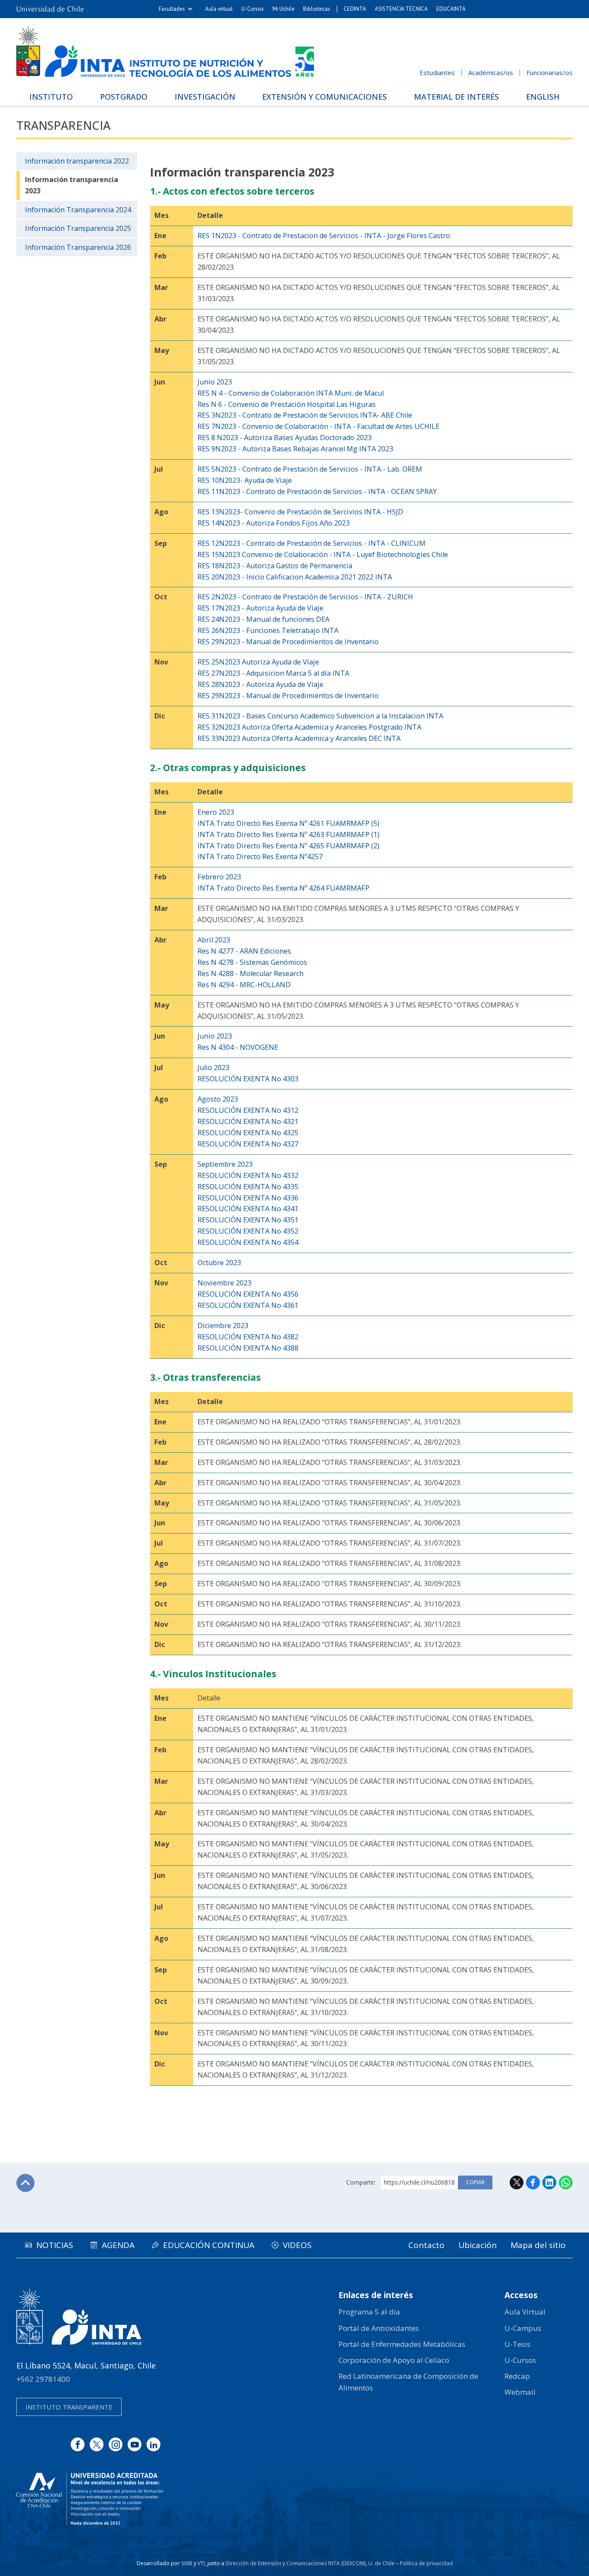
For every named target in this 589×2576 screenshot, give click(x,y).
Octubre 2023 (219, 1263)
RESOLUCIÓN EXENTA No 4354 (248, 1242)
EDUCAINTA (451, 9)
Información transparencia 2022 (77, 161)
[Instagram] (116, 2444)
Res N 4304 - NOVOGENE (238, 1047)
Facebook (533, 2182)
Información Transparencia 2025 (78, 228)
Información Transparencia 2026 (78, 247)
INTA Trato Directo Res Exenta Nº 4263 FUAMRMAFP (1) (288, 835)
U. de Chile (381, 2563)
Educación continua (209, 2245)
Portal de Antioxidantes (379, 2328)
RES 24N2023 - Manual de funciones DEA (263, 619)
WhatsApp (566, 2182)
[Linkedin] (154, 2444)
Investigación (205, 97)
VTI (201, 2563)
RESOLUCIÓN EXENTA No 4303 (248, 1079)
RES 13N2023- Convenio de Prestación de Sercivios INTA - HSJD (300, 512)
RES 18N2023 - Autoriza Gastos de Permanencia (275, 566)
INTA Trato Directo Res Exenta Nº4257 (260, 857)
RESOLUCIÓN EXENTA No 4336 (248, 1198)
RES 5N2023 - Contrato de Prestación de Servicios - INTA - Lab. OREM (310, 469)
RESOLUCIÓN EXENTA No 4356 (248, 1294)
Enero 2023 (216, 812)
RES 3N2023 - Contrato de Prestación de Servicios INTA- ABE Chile (305, 415)
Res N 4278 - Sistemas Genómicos (252, 962)
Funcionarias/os (550, 72)
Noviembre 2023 (224, 1283)
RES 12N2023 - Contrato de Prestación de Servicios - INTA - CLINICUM (312, 543)
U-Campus (523, 2328)
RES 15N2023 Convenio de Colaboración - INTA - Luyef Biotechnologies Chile (323, 554)
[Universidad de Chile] (50, 9)
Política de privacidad (426, 2563)
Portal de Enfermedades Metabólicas (402, 2344)
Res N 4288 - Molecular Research (251, 973)
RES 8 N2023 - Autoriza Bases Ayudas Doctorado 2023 (285, 438)
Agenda (118, 2245)
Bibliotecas (317, 9)
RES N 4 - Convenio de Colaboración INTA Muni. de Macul (291, 393)
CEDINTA (355, 9)
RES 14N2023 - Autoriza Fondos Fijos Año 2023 (274, 523)
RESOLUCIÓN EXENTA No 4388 (248, 1348)
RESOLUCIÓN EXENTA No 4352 (248, 1231)
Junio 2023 (215, 382)
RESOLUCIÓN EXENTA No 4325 (248, 1133)
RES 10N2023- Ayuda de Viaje (245, 480)
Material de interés (456, 97)
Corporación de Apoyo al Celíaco (394, 2360)
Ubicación (478, 2245)
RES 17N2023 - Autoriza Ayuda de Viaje (260, 608)
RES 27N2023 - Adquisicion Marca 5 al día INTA (273, 673)
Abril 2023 (214, 940)
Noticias (55, 2245)
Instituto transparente (69, 2407)
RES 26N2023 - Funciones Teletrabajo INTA (268, 630)
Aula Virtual (525, 2312)
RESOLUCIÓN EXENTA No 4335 (248, 1187)
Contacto (426, 2245)
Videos (297, 2245)
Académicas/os (491, 72)
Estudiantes (437, 72)
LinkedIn (549, 2182)
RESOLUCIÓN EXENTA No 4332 (248, 1175)
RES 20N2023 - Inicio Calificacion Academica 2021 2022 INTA (295, 577)
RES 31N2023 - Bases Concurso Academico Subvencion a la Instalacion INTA (320, 716)
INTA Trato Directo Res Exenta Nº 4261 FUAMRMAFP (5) (288, 823)
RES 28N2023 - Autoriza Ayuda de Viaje (260, 684)
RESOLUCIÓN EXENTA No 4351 (248, 1220)
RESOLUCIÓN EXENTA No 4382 (248, 1337)
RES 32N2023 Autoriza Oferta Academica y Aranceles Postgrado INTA (309, 727)
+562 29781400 (43, 2379)
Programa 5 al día (369, 2312)
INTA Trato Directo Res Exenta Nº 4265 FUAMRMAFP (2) (288, 846)
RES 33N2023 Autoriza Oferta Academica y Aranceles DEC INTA (299, 738)
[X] (97, 2444)
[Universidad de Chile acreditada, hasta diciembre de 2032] (90, 2499)
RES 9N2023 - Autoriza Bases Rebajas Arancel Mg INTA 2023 (295, 449)
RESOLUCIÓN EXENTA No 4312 (248, 1110)
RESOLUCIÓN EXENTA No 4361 (248, 1305)
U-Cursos (253, 9)
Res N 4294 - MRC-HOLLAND (244, 985)
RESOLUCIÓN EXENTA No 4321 (248, 1121)
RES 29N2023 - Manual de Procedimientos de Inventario (288, 642)
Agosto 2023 (218, 1099)
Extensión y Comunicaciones (324, 97)
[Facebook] (78, 2444)
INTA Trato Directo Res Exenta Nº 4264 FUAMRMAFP (284, 888)
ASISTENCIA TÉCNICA (401, 9)
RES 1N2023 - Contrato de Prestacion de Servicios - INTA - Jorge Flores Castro (324, 236)
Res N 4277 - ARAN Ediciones (244, 951)
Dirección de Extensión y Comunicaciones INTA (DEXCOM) (296, 2563)
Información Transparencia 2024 (78, 210)
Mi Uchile (284, 9)
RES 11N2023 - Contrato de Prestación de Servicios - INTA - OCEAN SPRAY (317, 491)
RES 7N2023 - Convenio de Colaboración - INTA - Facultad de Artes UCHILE (318, 426)
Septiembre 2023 (225, 1164)
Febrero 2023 (219, 877)
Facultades (172, 9)
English (543, 97)
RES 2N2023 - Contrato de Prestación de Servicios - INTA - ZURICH (305, 597)
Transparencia (63, 125)
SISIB (187, 2563)
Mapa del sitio (538, 2245)
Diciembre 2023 (223, 1326)
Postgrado (124, 97)
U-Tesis (517, 2344)
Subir (25, 2183)
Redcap (517, 2376)
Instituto (51, 97)
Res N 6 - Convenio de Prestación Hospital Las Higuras (287, 404)
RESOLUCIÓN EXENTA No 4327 (248, 1144)
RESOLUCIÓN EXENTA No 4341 (248, 1209)
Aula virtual (219, 9)
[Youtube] (135, 2444)
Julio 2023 (213, 1068)
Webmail (520, 2392)
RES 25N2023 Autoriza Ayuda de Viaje (258, 662)
